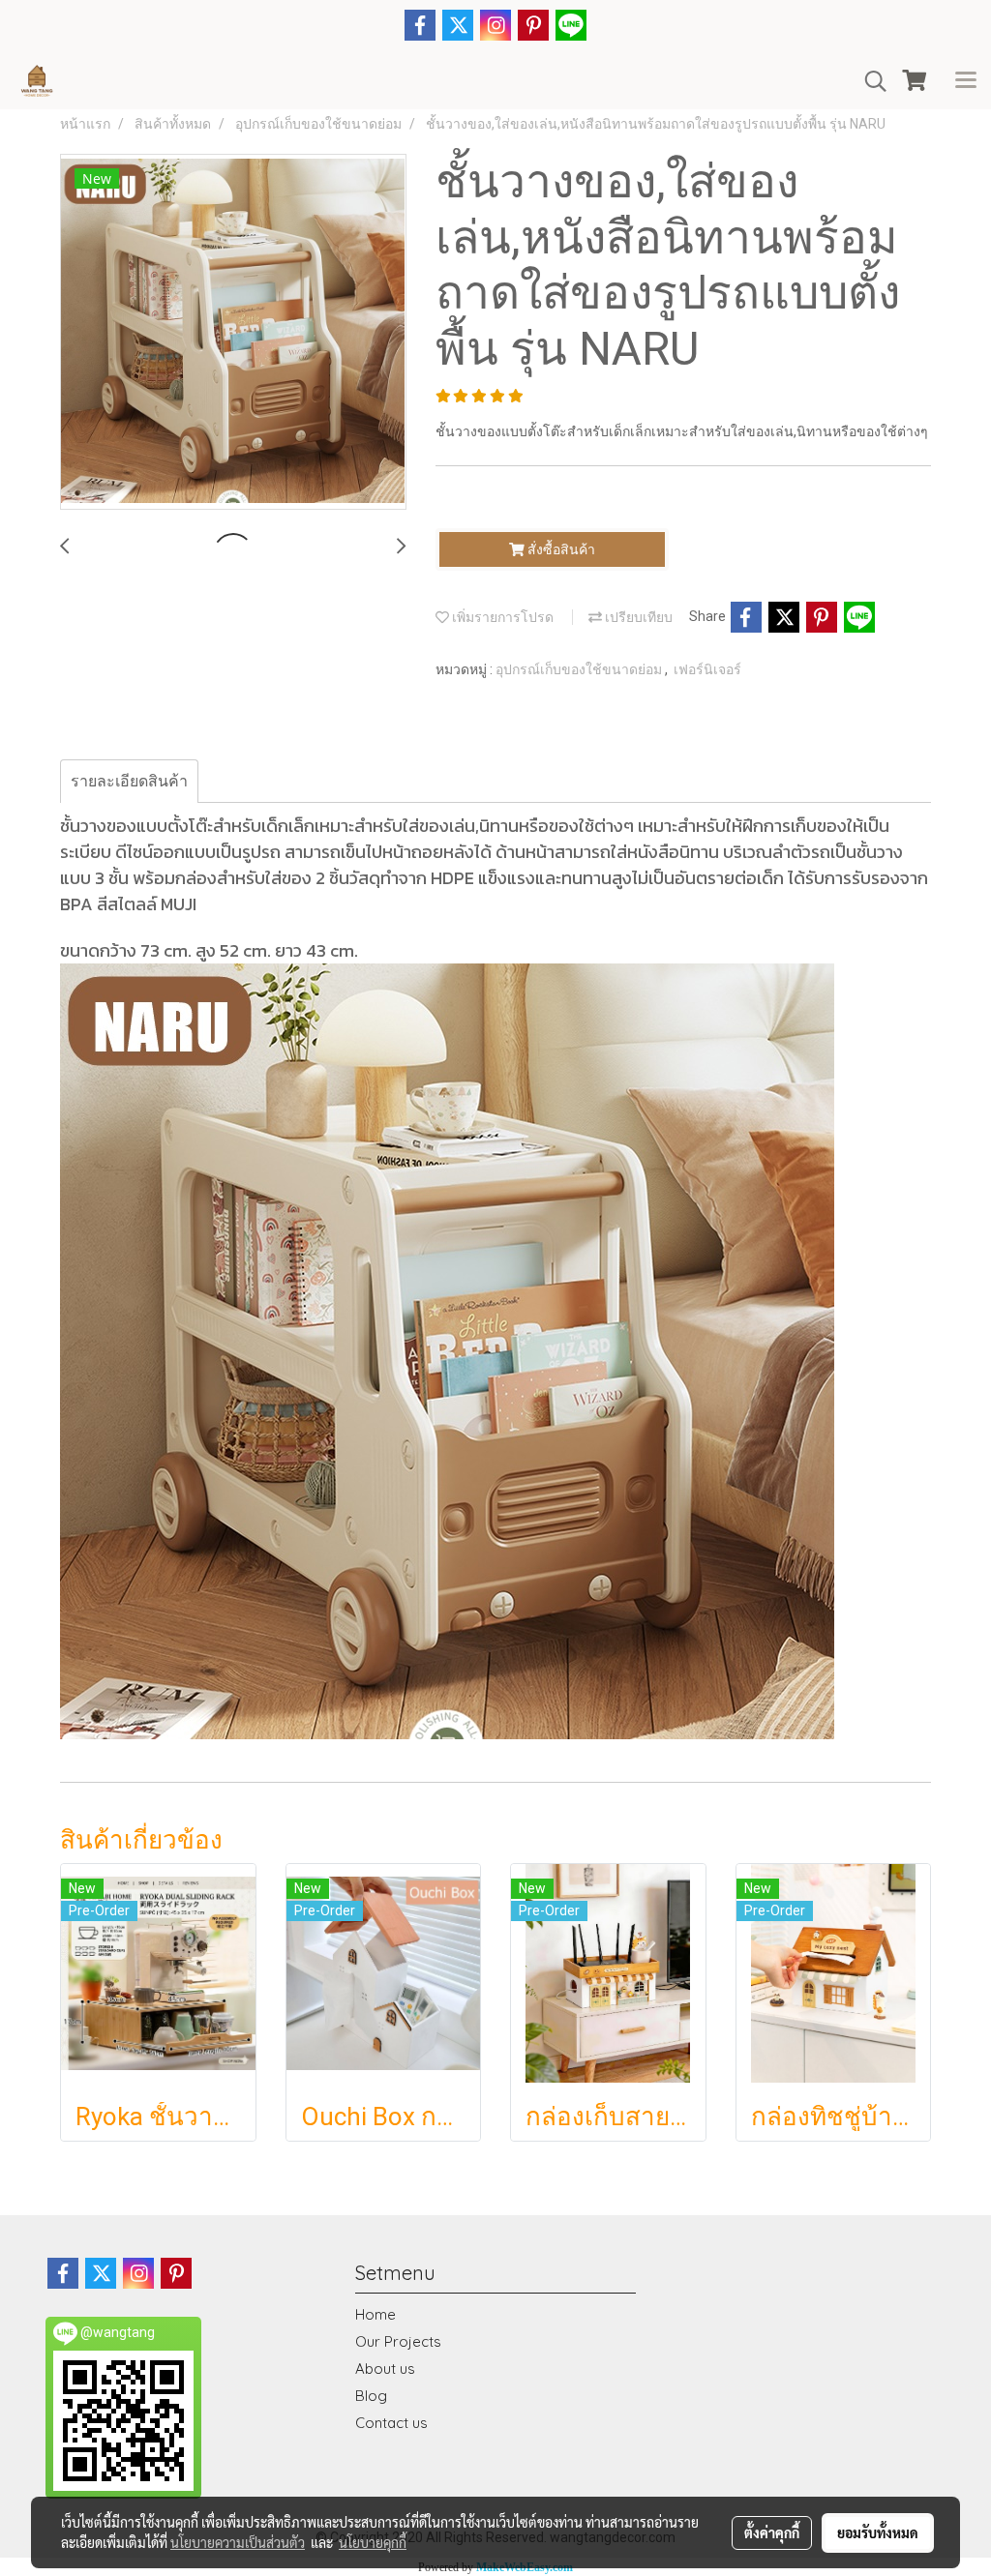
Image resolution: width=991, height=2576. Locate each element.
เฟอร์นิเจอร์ (707, 669)
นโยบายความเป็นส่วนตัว (238, 2542)
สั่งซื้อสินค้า (560, 549)
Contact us (391, 2423)
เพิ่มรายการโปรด (501, 617)
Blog (371, 2396)
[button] (869, 81)
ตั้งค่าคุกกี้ (772, 2532)
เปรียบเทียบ (637, 617)
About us (385, 2369)
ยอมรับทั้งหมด (878, 2532)
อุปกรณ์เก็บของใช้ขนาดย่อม (580, 669)
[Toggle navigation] (966, 81)
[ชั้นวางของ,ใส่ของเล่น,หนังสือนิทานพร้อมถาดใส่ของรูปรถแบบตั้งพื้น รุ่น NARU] (233, 333)
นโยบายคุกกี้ (373, 2542)
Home (375, 2314)
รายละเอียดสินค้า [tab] (129, 781)
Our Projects (398, 2341)
